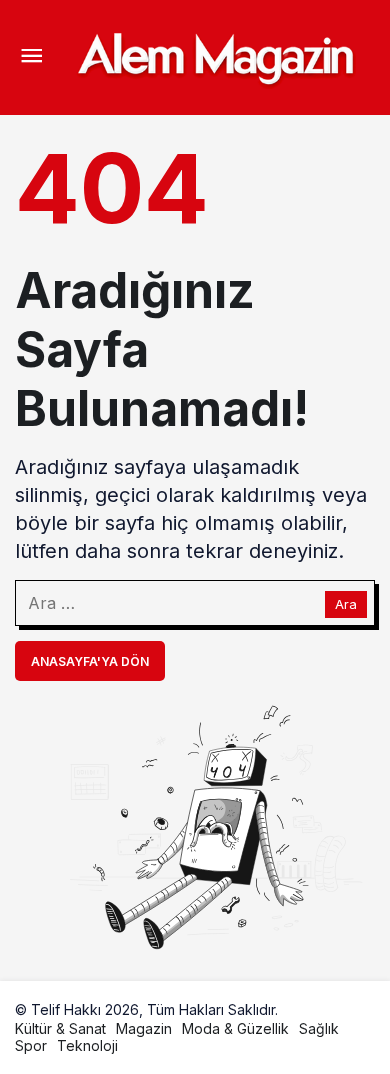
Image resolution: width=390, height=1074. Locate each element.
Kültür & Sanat (60, 1028)
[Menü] (31, 58)
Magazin (144, 1028)
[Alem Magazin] (215, 56)
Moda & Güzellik (235, 1028)
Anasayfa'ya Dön (90, 661)
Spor (31, 1045)
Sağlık (319, 1028)
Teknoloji (87, 1045)
